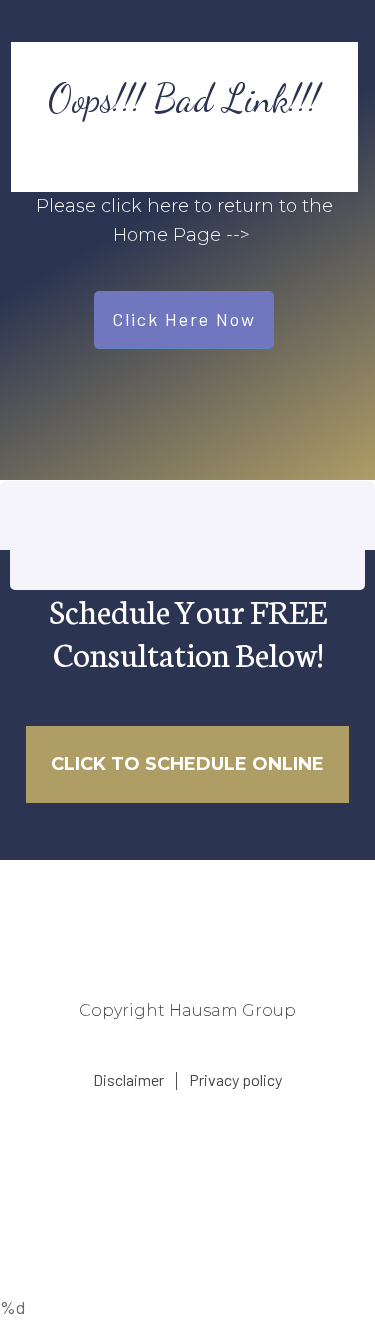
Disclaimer (128, 1079)
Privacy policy (235, 1079)
